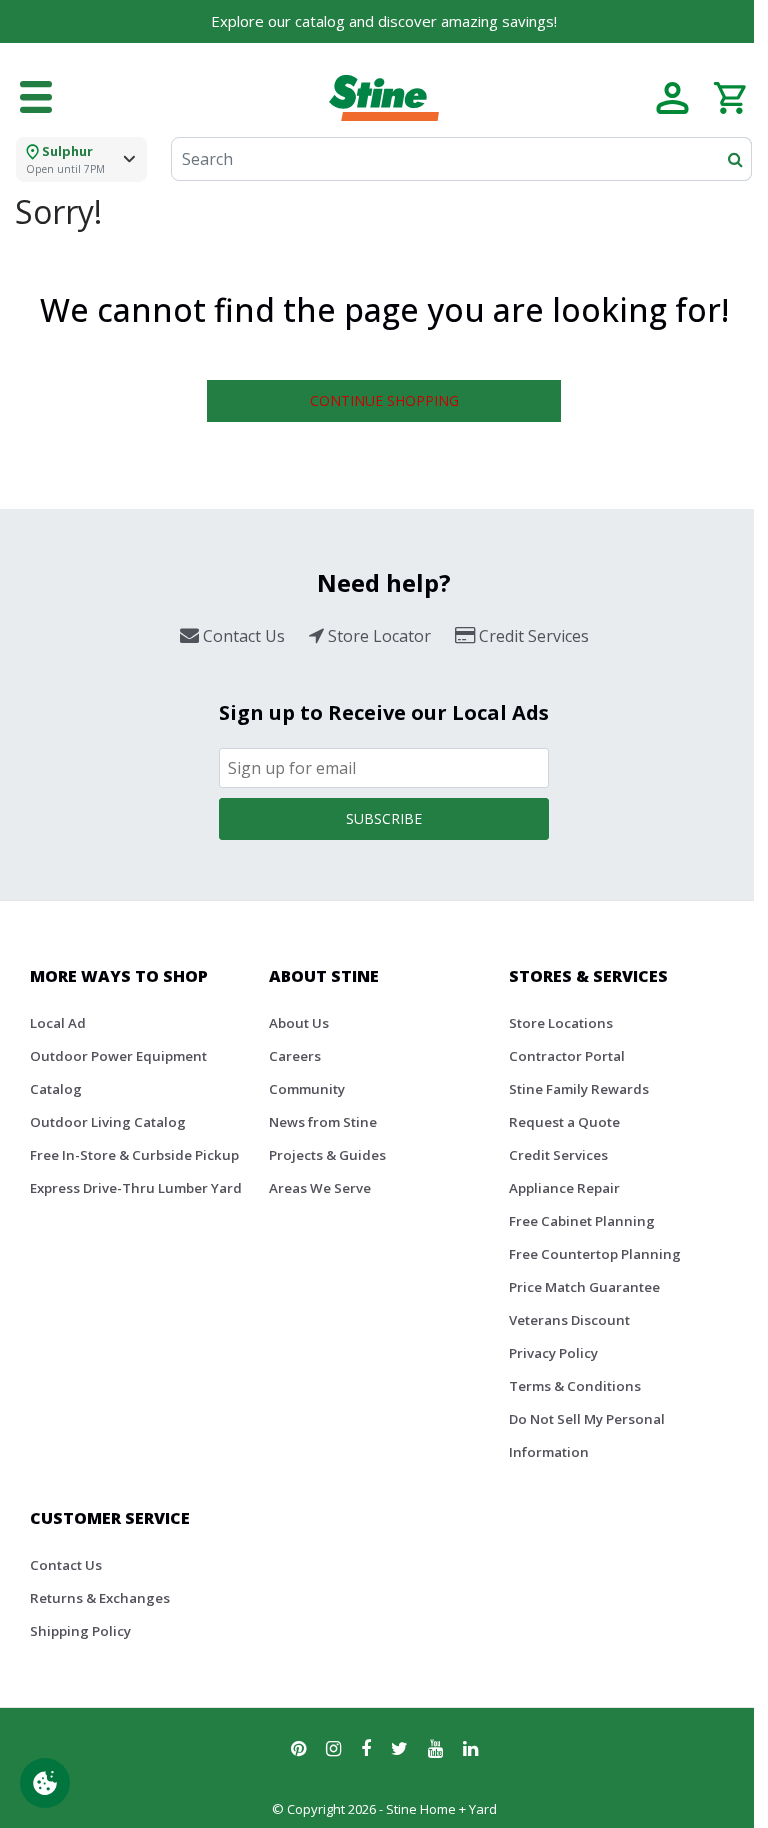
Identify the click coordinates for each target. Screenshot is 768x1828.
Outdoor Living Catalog (108, 1122)
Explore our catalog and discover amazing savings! (384, 21)
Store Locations (561, 1023)
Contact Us (66, 1565)
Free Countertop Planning (595, 1254)
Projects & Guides (327, 1155)
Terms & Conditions (575, 1386)
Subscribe (384, 818)
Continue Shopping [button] (384, 400)
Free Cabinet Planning (582, 1221)
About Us (299, 1023)
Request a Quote (564, 1122)
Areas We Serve (320, 1188)
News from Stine (323, 1122)
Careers (295, 1056)
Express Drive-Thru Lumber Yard (136, 1188)
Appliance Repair (564, 1188)
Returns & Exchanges (100, 1598)
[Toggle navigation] (36, 98)
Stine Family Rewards (579, 1089)
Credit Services (558, 1155)
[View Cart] (729, 96)
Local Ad (58, 1023)
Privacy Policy (553, 1353)
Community (307, 1089)
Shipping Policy (80, 1631)
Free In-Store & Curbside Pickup (134, 1155)
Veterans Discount (569, 1320)
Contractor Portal (567, 1056)
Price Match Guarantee (584, 1287)
